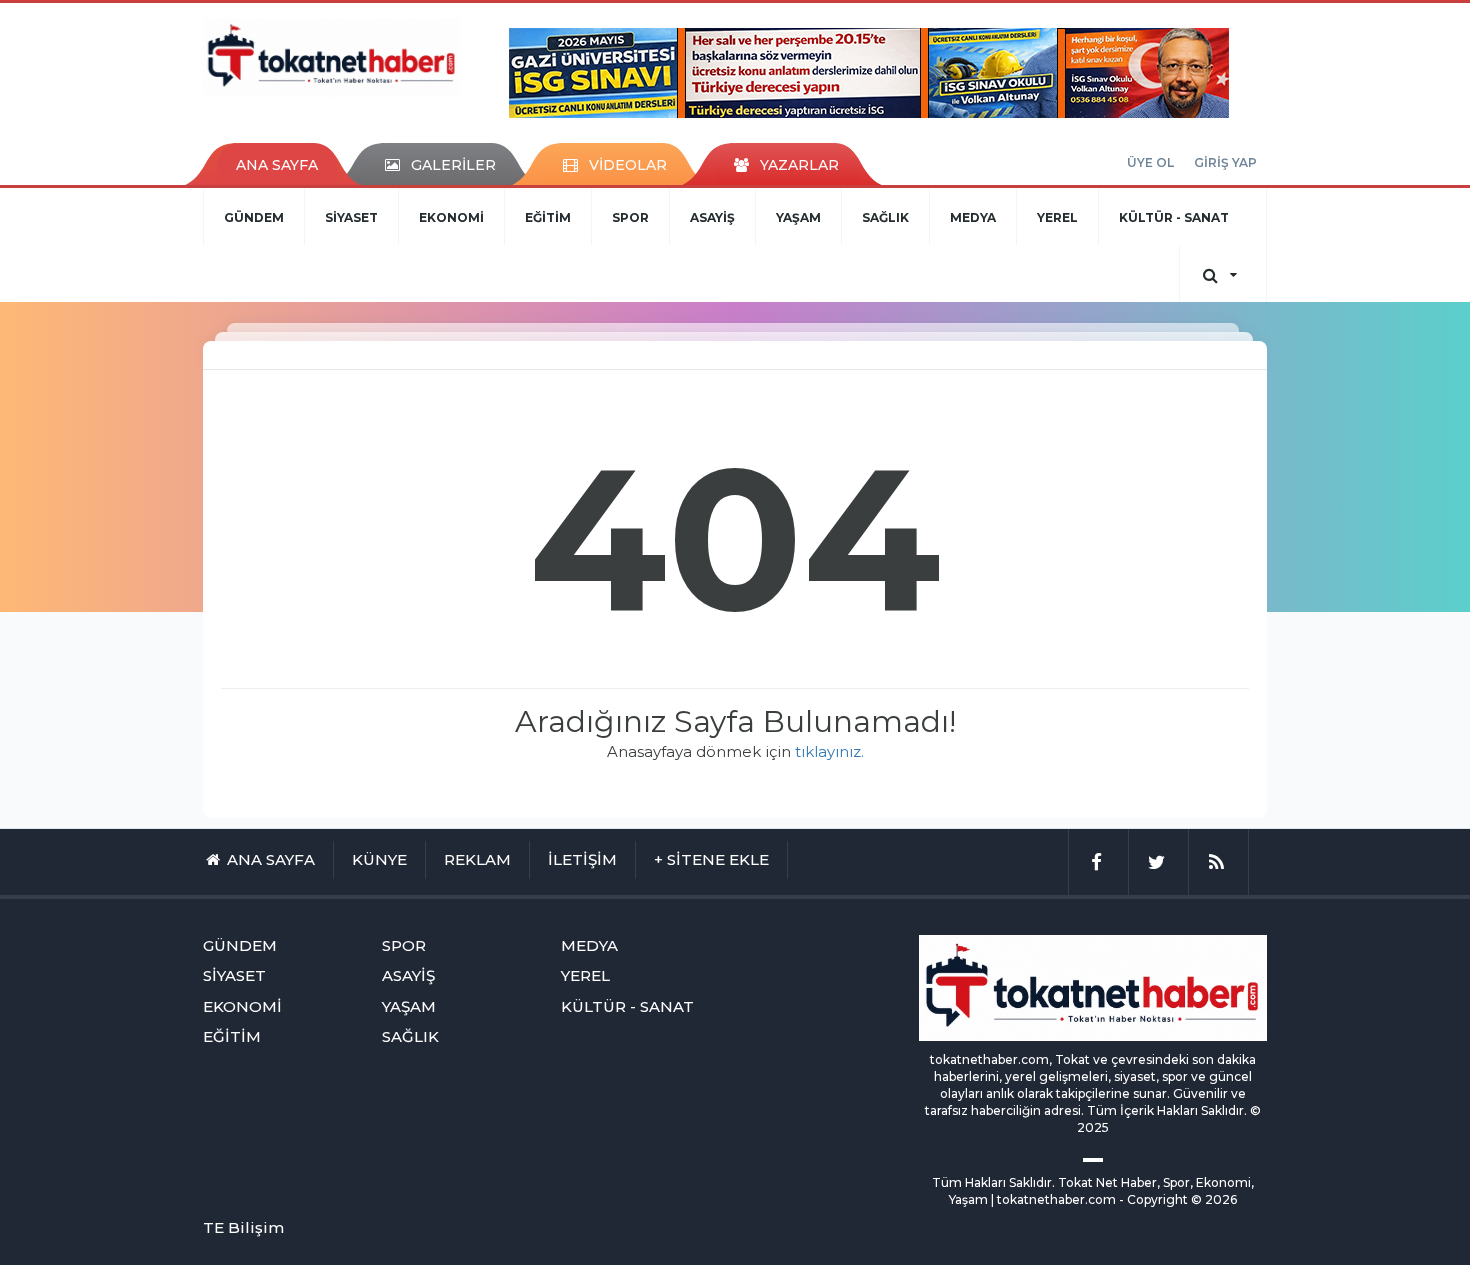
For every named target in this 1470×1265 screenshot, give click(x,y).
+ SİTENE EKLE (711, 859)
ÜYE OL (1150, 162)
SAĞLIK (885, 217)
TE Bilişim (243, 1227)
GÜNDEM (254, 217)
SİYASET (351, 217)
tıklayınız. (829, 751)
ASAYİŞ (712, 217)
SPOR (630, 217)
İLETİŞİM (582, 859)
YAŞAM (798, 217)
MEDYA (973, 217)
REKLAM (477, 859)
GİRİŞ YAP (1225, 162)
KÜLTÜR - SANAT (1174, 217)
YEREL (1057, 217)
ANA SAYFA (277, 165)
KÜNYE (379, 859)
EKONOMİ (451, 217)
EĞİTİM (548, 217)
